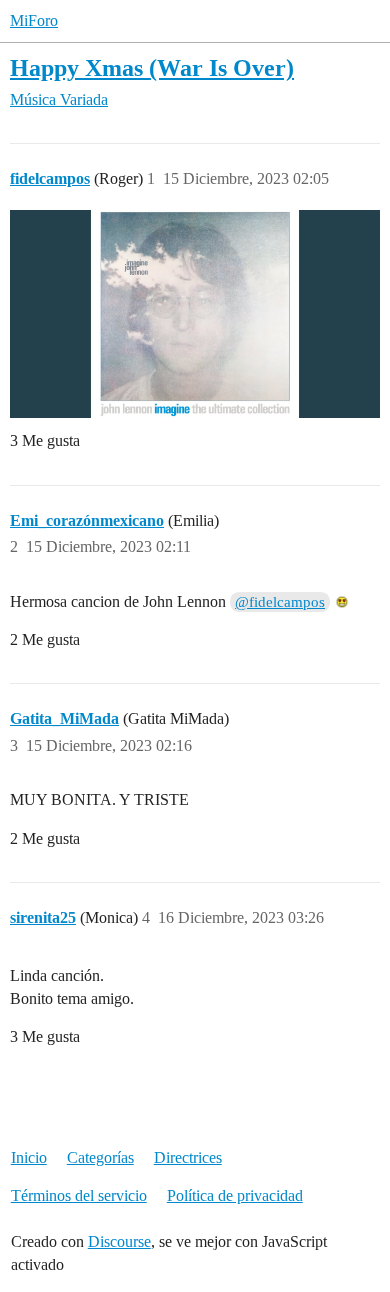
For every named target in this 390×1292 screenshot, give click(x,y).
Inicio (29, 1157)
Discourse (119, 1241)
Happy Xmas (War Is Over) (152, 67)
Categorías (100, 1157)
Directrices (188, 1157)
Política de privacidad (235, 1195)
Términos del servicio (79, 1195)
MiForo (34, 20)
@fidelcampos (280, 602)
